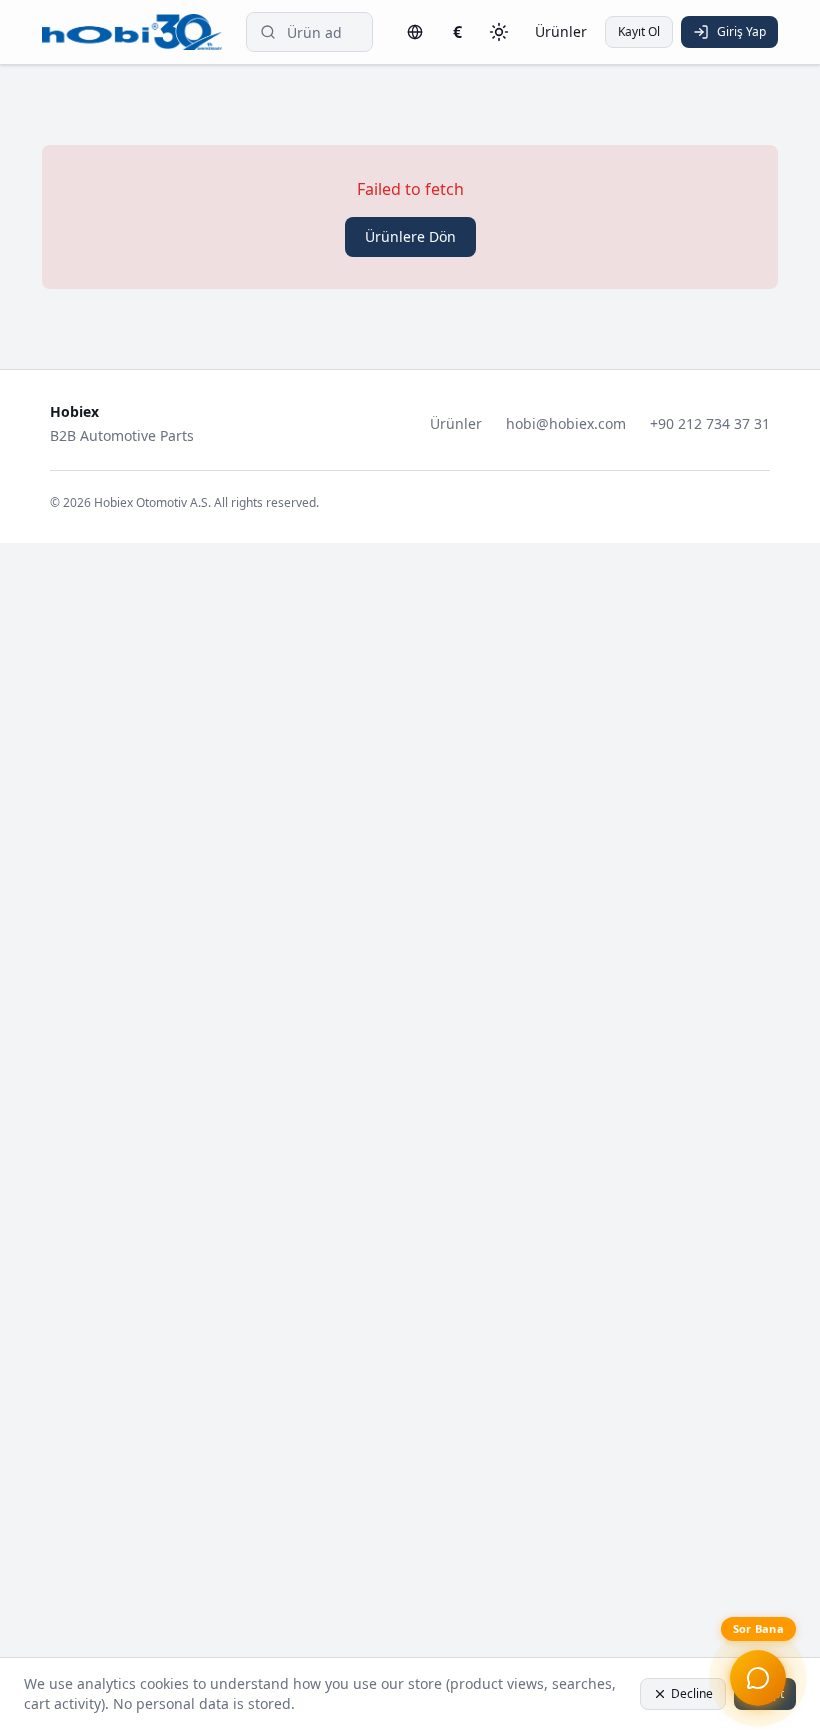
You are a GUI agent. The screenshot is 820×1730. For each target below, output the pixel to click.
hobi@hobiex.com (566, 423)
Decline (692, 1693)
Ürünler (561, 31)
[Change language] (415, 32)
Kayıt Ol (639, 31)
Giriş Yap (741, 31)
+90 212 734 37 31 (710, 423)
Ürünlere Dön (410, 236)
